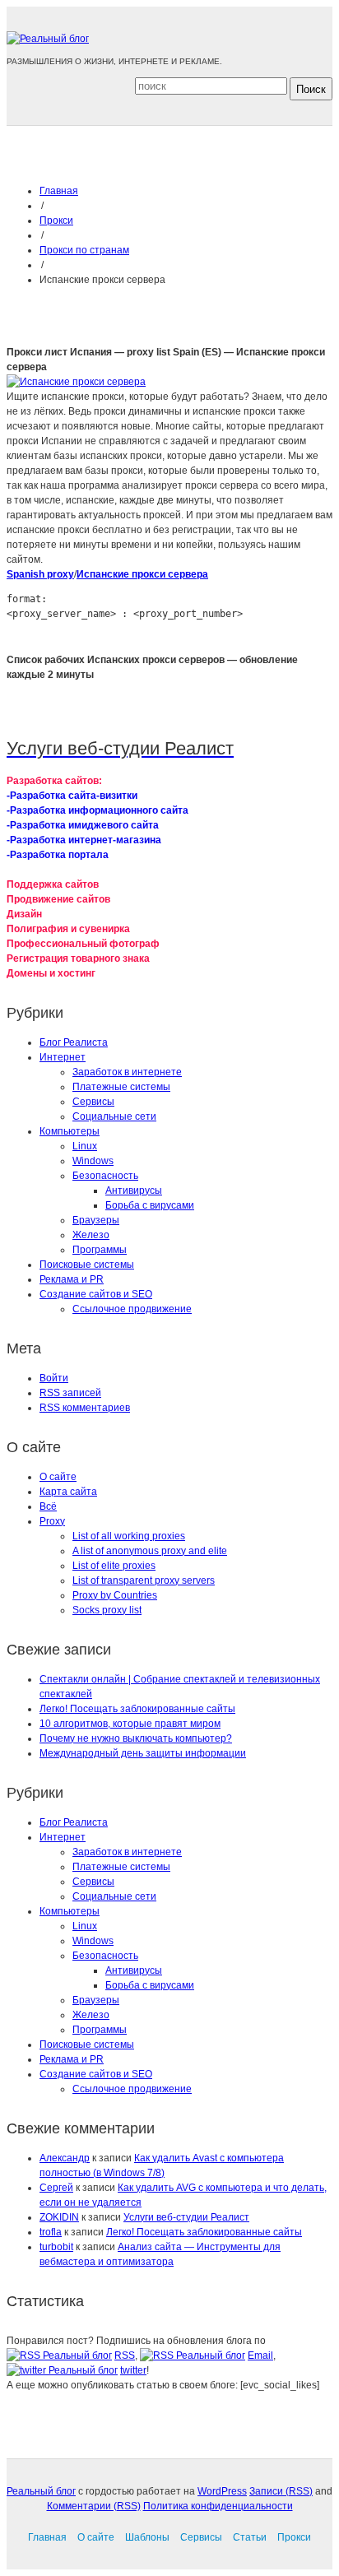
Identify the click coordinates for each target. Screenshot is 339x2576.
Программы (100, 1250)
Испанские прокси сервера (142, 574)
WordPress (222, 2491)
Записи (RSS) (281, 2491)
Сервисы (93, 1102)
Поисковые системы (87, 1265)
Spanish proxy (40, 574)
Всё (48, 1506)
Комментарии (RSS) (94, 2506)
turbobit (56, 2247)
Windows (93, 1161)
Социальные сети (114, 1116)
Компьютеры (70, 1131)
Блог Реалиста (74, 1042)
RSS (125, 2356)
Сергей (56, 2188)
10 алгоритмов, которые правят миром (130, 1724)
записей (70, 1393)
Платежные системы (121, 1087)
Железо (91, 1235)
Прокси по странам (84, 250)
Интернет (63, 1057)
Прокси (56, 220)
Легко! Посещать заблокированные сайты (137, 1709)
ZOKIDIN (59, 2217)
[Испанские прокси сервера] (76, 382)
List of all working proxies (129, 1536)
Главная (59, 191)
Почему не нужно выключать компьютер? (136, 1738)
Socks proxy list (107, 1610)
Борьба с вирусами (150, 1205)
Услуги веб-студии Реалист (186, 2217)
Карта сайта (68, 1492)
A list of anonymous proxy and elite (150, 1551)
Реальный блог (41, 2491)
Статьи (250, 2537)
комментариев (85, 1408)
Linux (85, 1146)
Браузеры (96, 1220)
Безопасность (105, 1176)
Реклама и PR (72, 1279)
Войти (54, 1378)
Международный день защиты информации (143, 1753)
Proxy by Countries (115, 1595)
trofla (51, 2232)
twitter (133, 2370)
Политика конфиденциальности (218, 2506)
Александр (65, 2158)
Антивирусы (134, 1191)
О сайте (58, 1477)
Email (260, 2356)
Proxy (52, 1521)
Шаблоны (147, 2537)
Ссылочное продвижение (132, 1309)
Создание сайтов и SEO (96, 1294)
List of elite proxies (114, 1566)
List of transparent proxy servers (144, 1580)
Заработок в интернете (127, 1072)
